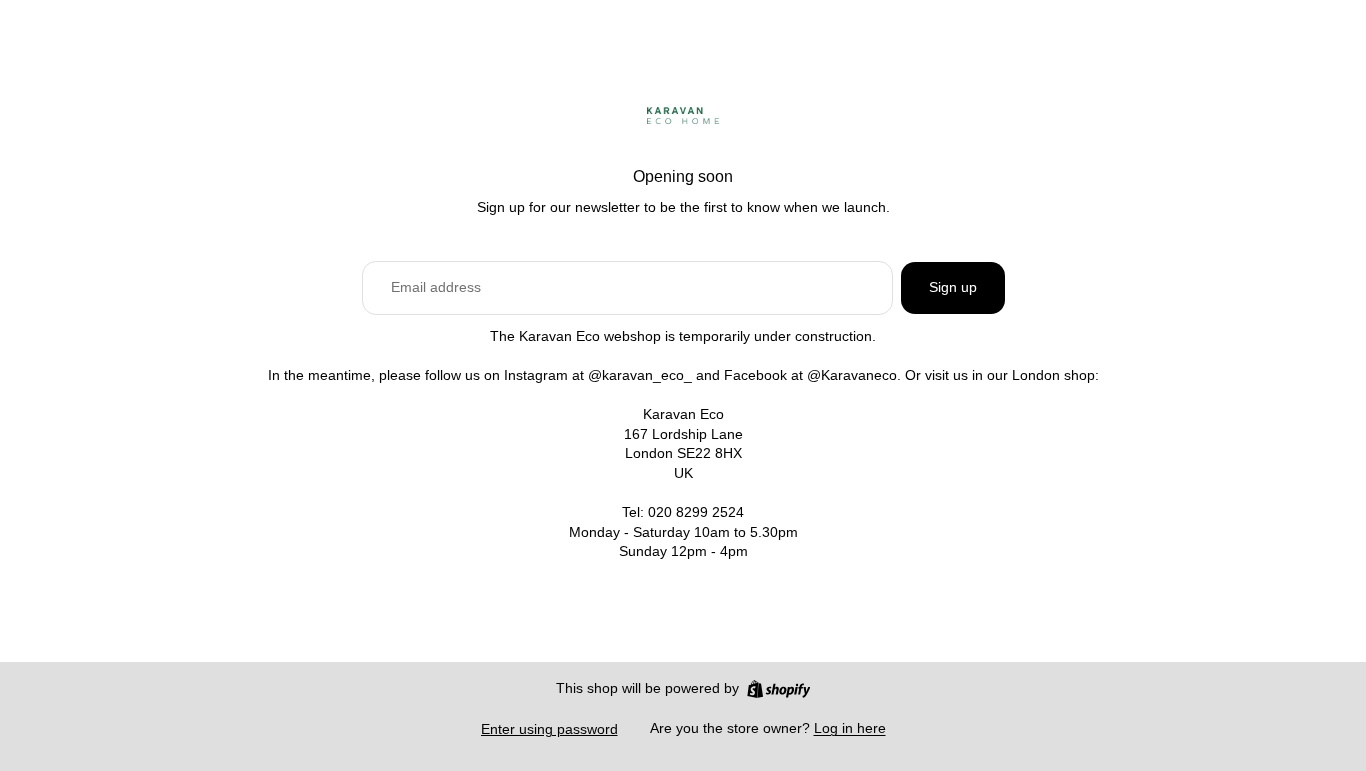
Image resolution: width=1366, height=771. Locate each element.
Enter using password (549, 729)
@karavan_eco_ (640, 375)
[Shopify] (778, 689)
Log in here (850, 728)
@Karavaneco (852, 375)
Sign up (953, 287)
